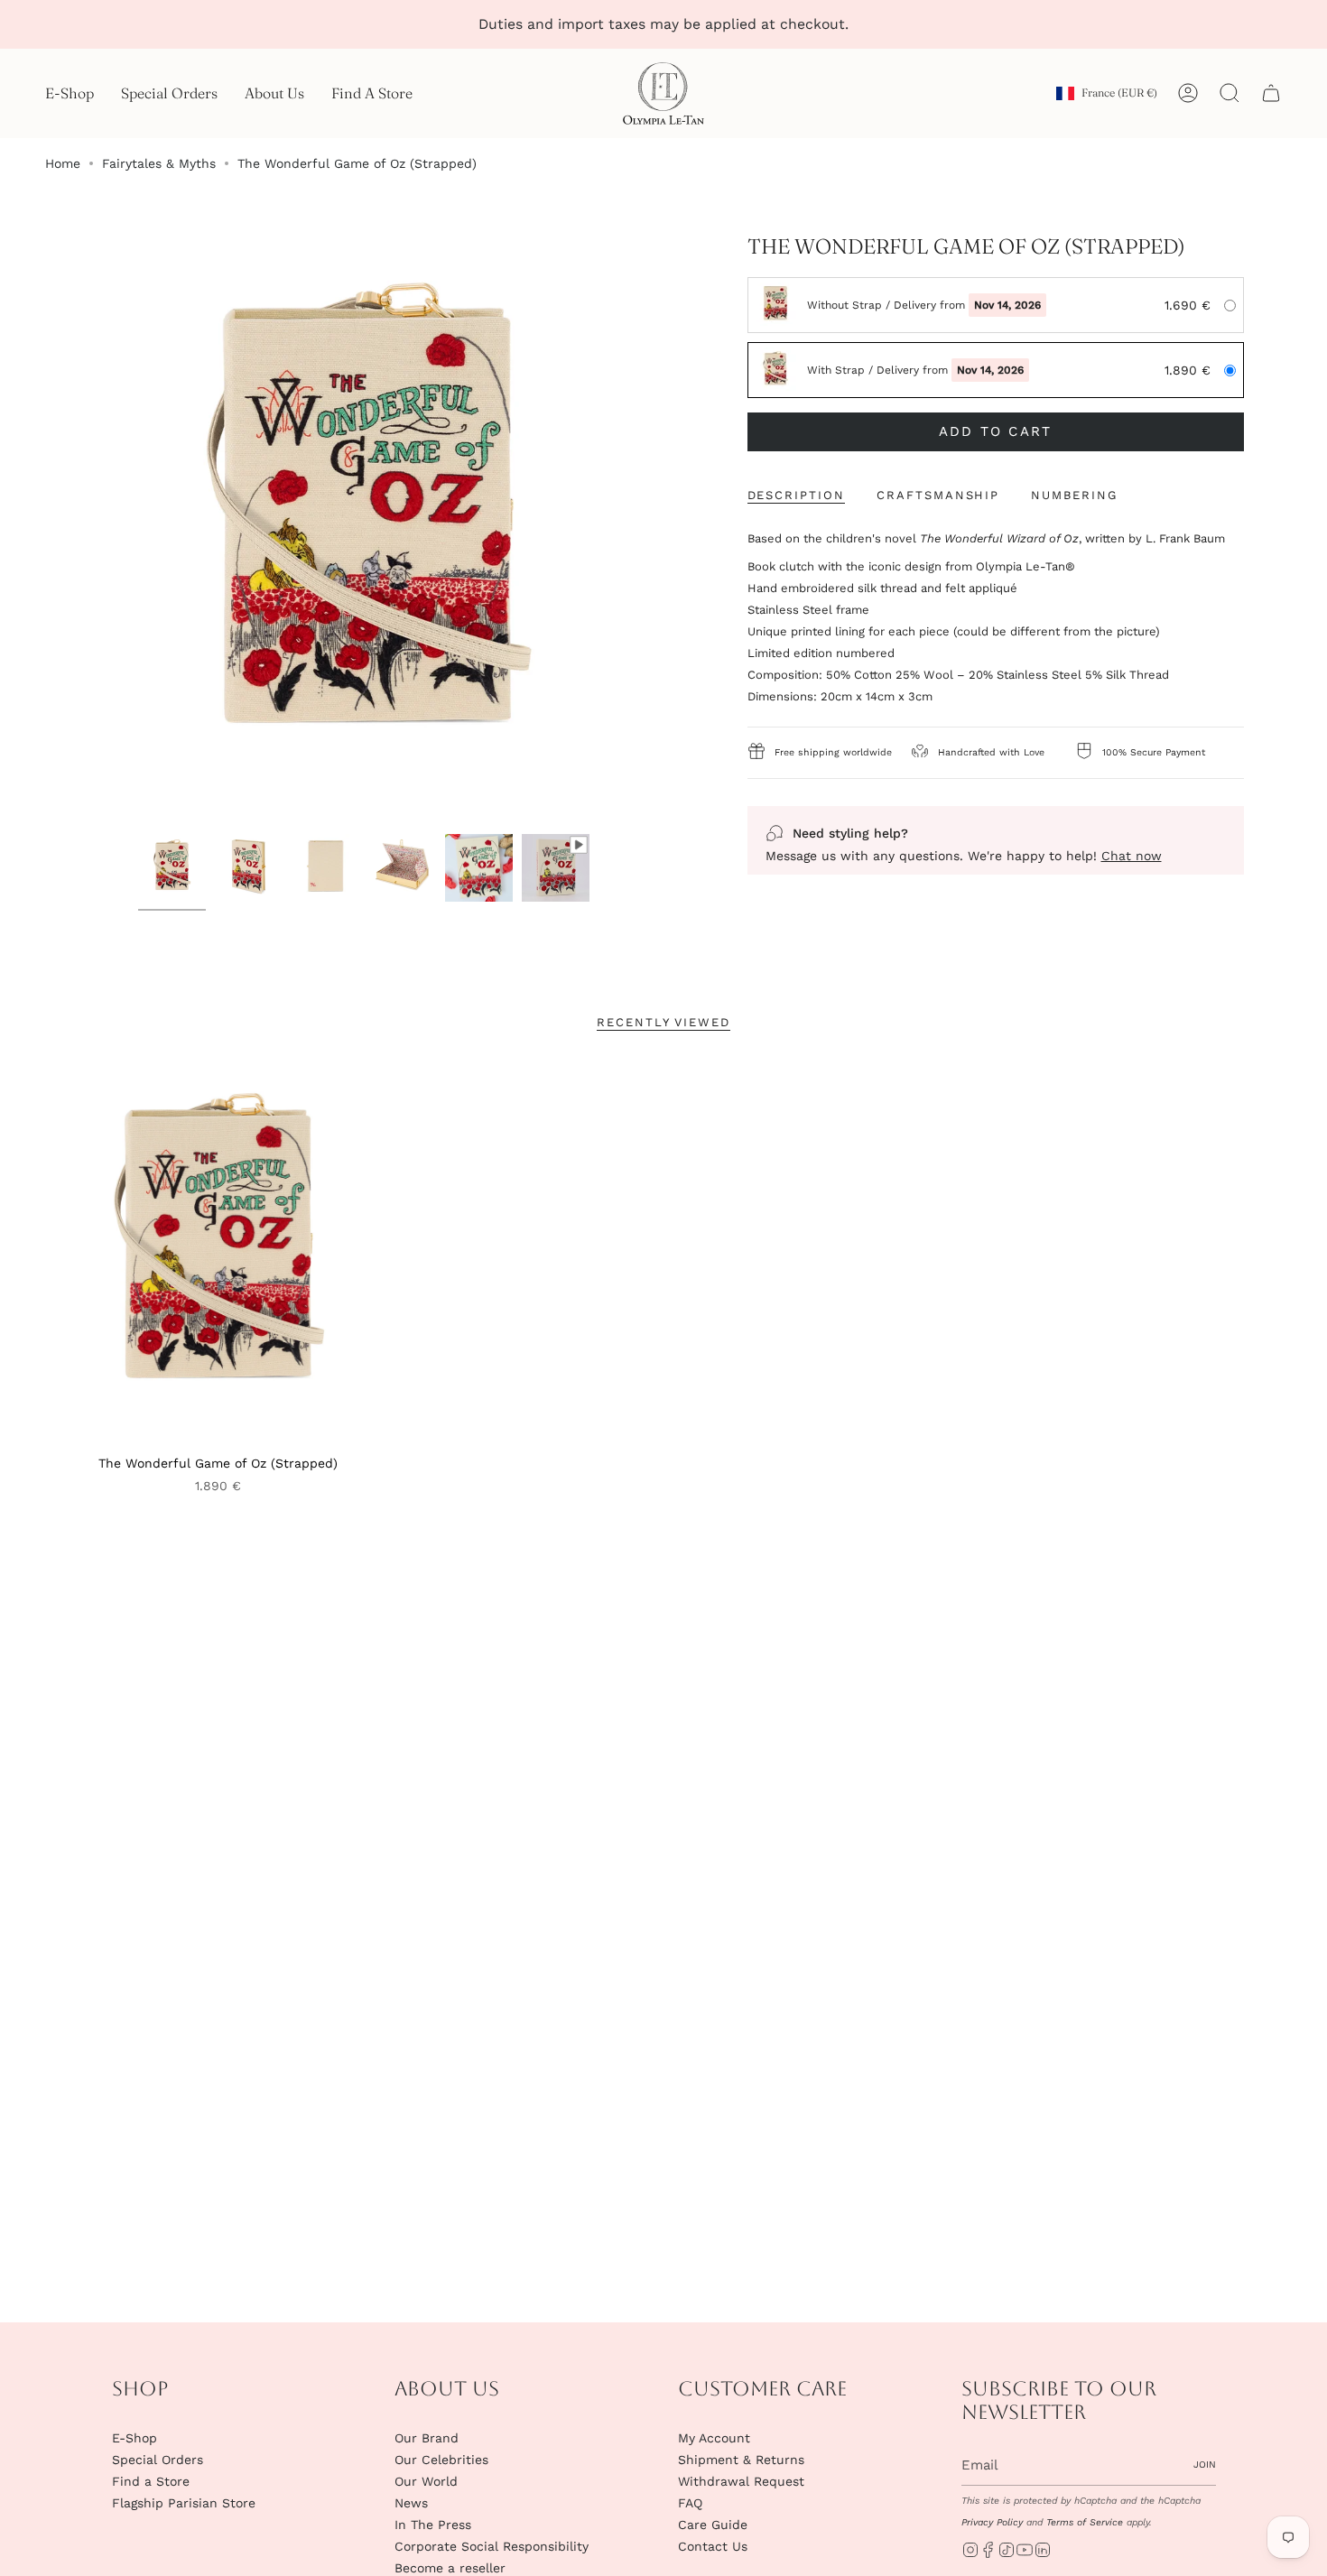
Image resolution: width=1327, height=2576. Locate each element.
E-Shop (135, 2438)
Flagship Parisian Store (184, 2503)
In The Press (433, 2525)
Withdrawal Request (741, 2481)
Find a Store (151, 2481)
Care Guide (713, 2525)
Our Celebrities (441, 2460)
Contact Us (713, 2546)
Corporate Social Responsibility (492, 2546)
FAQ (690, 2503)
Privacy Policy (992, 2522)
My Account (714, 2438)
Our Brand (427, 2438)
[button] (70, 93)
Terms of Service (1085, 2522)
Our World (426, 2481)
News (411, 2503)
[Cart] (1271, 93)
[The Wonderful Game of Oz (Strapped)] (218, 1253)
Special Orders (158, 2460)
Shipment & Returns (741, 2460)
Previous (72, 530)
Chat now (1132, 856)
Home (63, 163)
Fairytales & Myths (159, 163)
